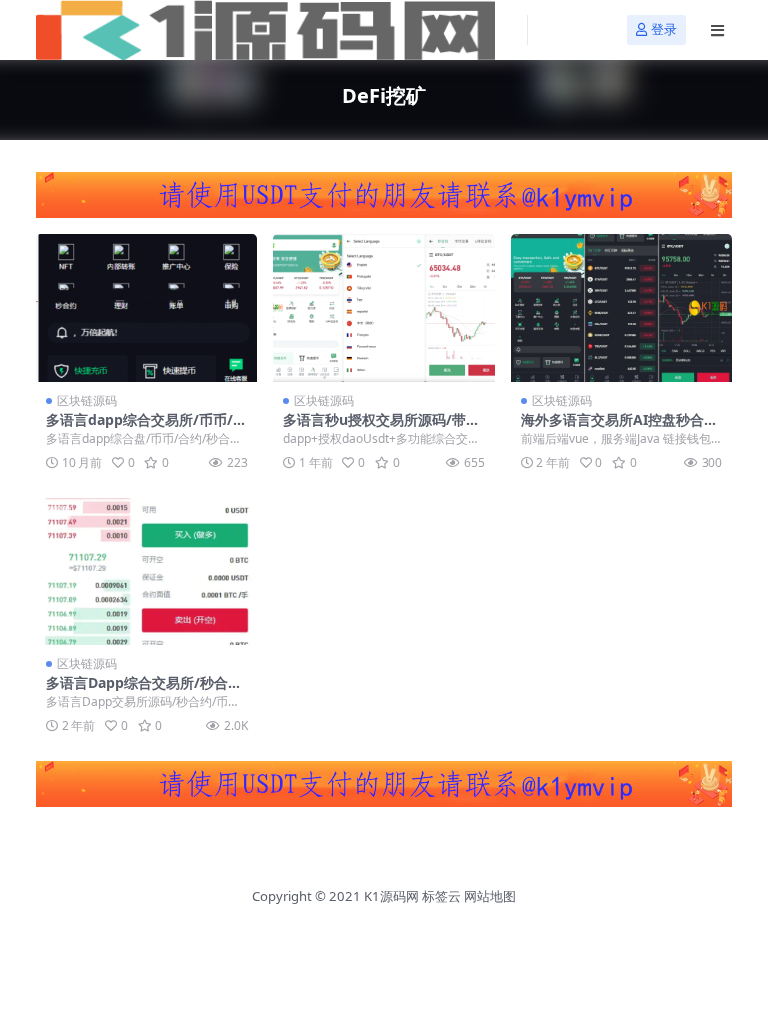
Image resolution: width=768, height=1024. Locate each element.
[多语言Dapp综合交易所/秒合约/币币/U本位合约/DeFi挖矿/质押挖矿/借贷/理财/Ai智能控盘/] (146, 572)
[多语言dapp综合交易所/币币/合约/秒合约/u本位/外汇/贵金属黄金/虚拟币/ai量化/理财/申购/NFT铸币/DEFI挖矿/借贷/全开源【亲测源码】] (146, 308)
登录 (664, 29)
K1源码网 (391, 896)
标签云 (441, 896)
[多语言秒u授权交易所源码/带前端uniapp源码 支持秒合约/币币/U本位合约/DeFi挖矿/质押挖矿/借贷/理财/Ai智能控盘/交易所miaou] (383, 308)
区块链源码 (87, 400)
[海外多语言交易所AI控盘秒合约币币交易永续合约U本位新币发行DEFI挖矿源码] (621, 308)
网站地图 (490, 896)
